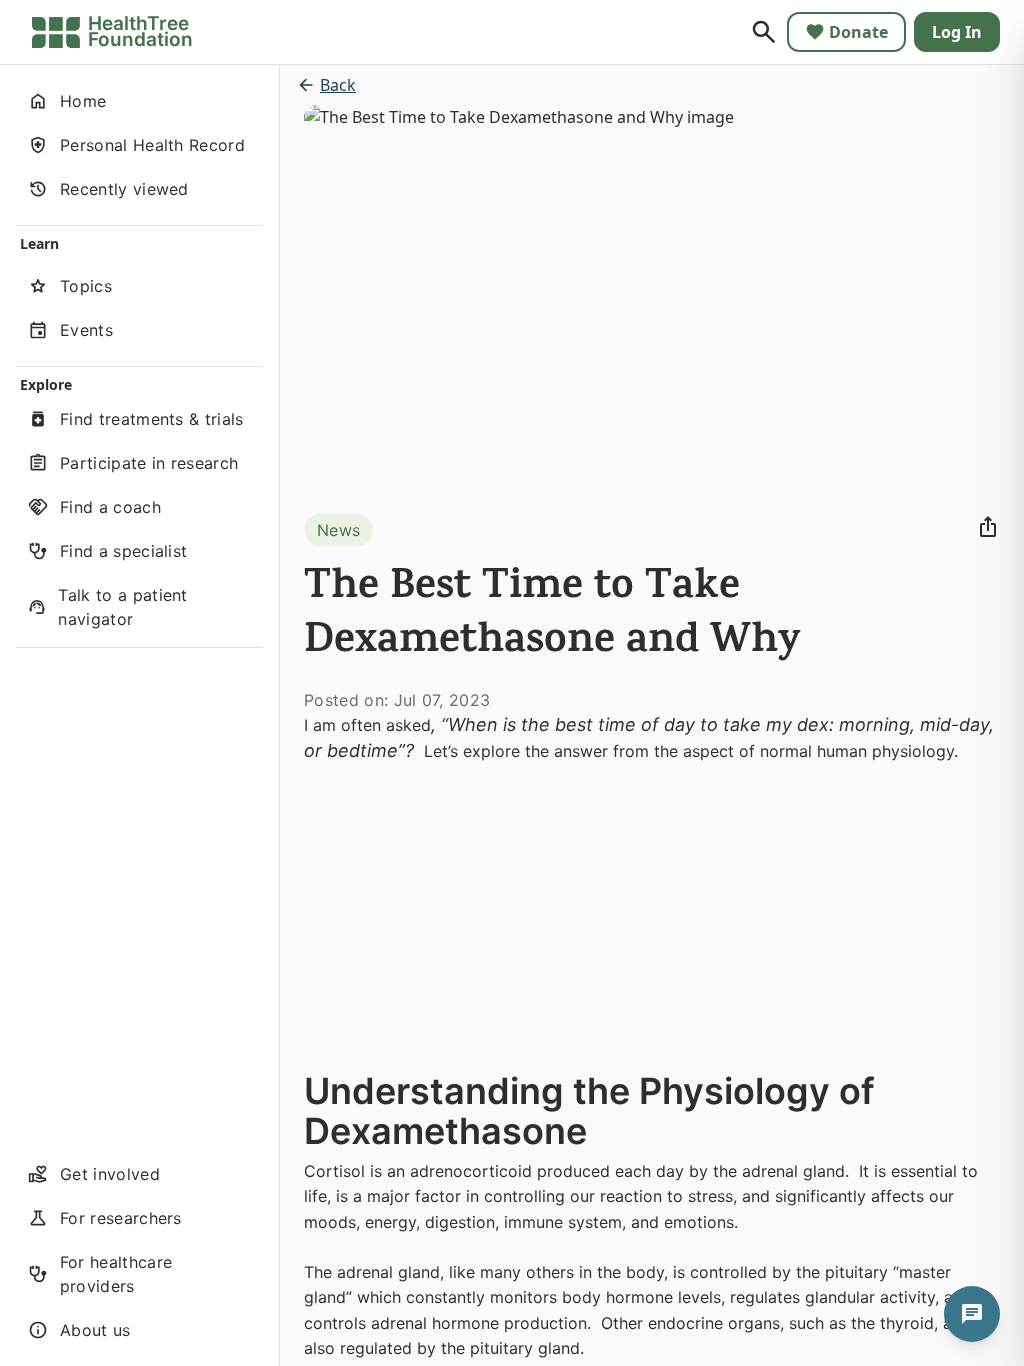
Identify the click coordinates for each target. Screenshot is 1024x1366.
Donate (858, 32)
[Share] (988, 527)
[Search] (764, 32)
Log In (957, 32)
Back (338, 85)
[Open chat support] (972, 1314)
